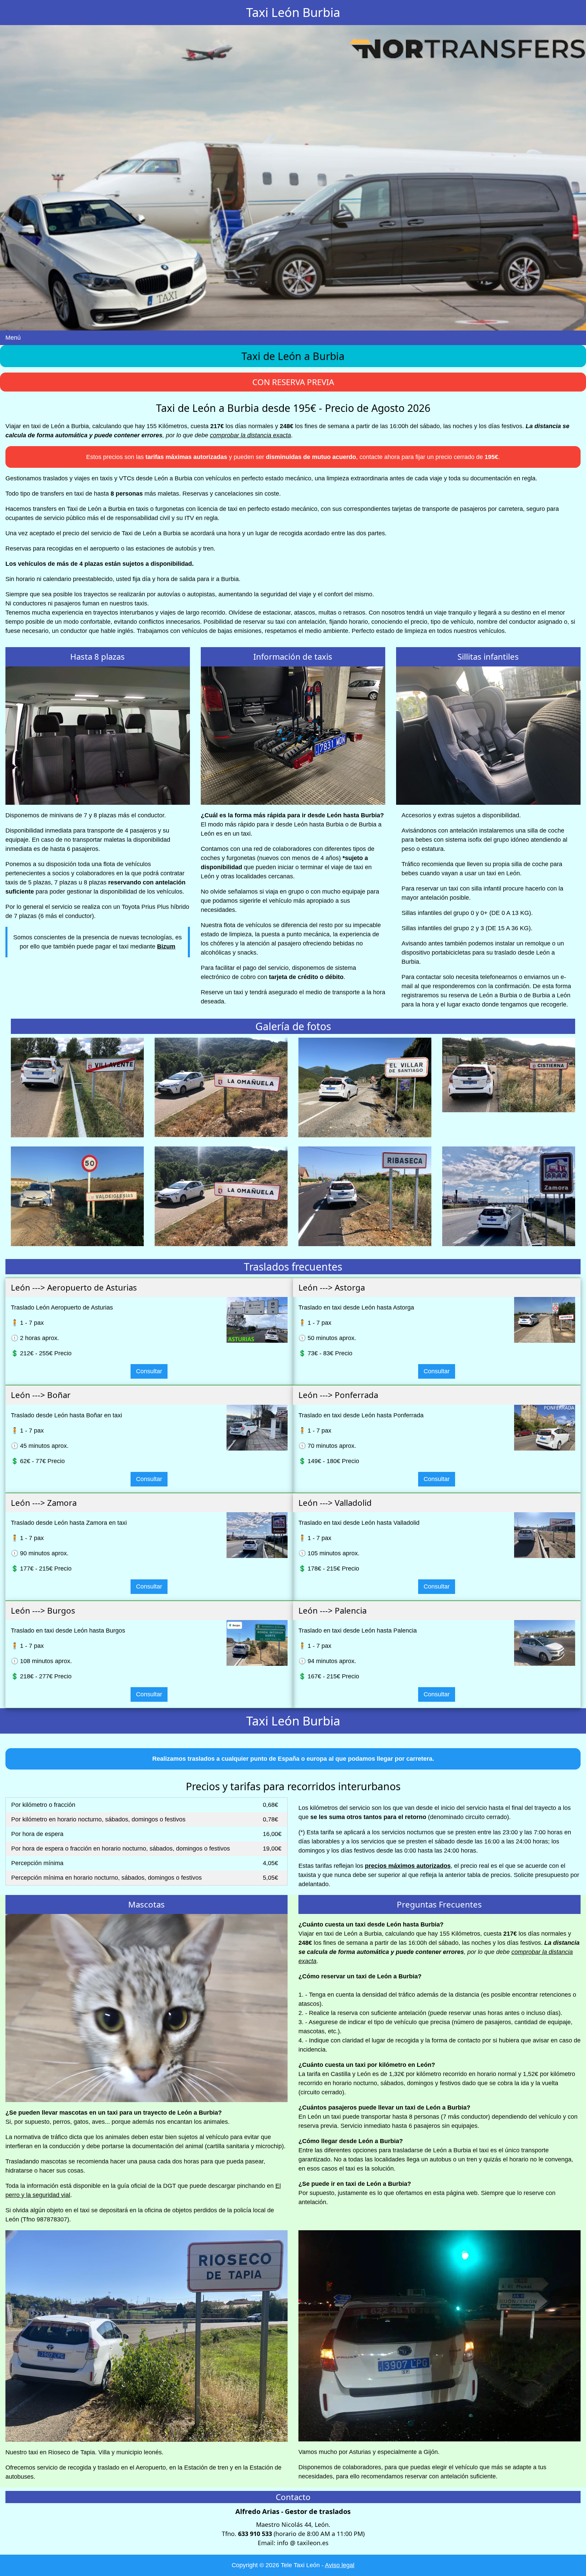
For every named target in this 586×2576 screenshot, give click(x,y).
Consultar (149, 1371)
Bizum (166, 946)
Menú (13, 338)
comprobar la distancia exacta (250, 435)
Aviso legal (340, 2565)
